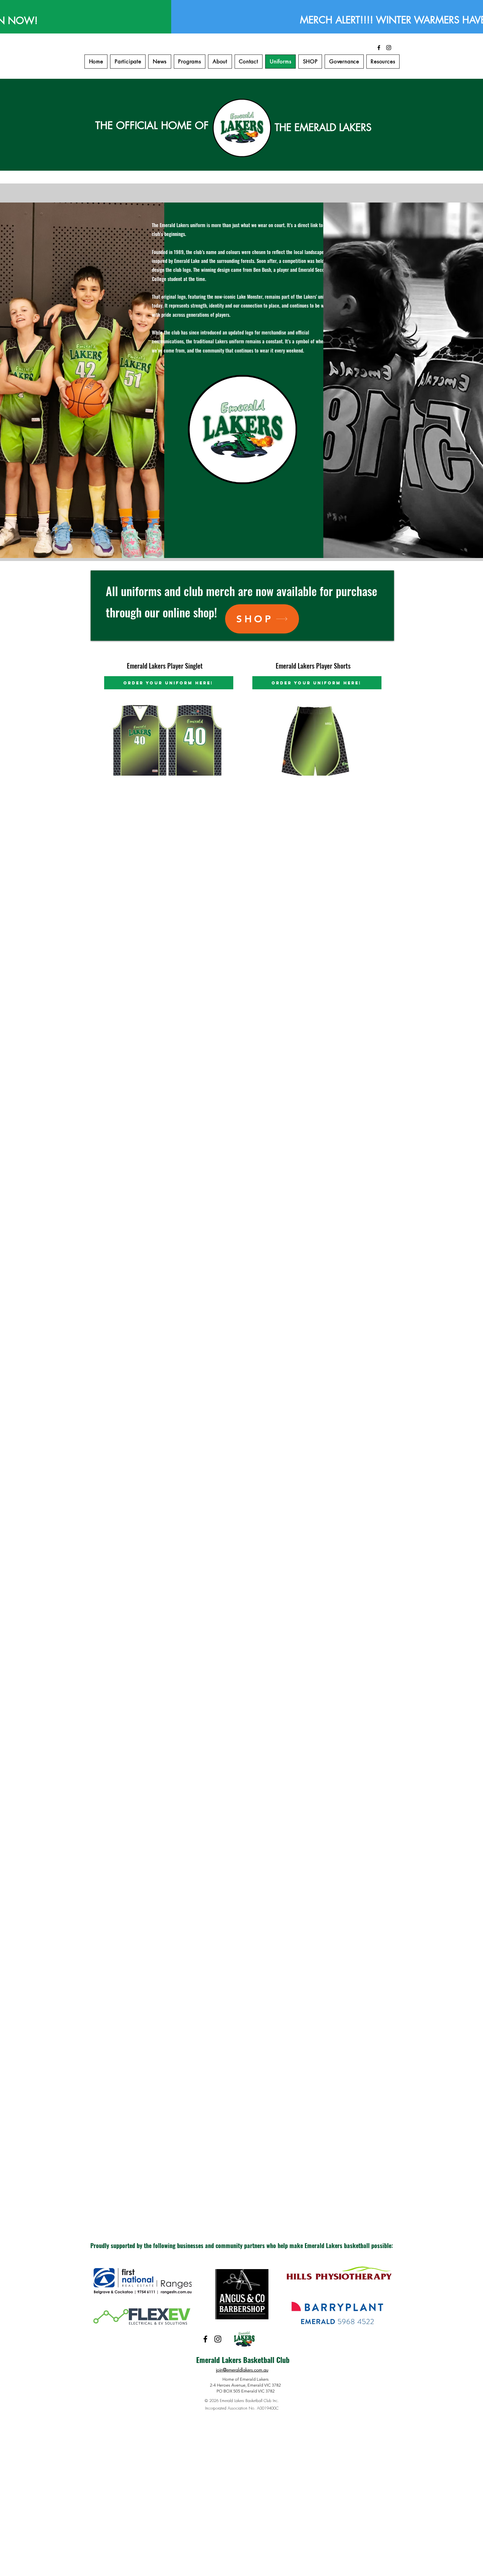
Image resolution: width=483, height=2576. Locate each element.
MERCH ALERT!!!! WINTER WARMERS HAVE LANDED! (244, 20)
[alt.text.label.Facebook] (379, 48)
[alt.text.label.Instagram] (389, 48)
